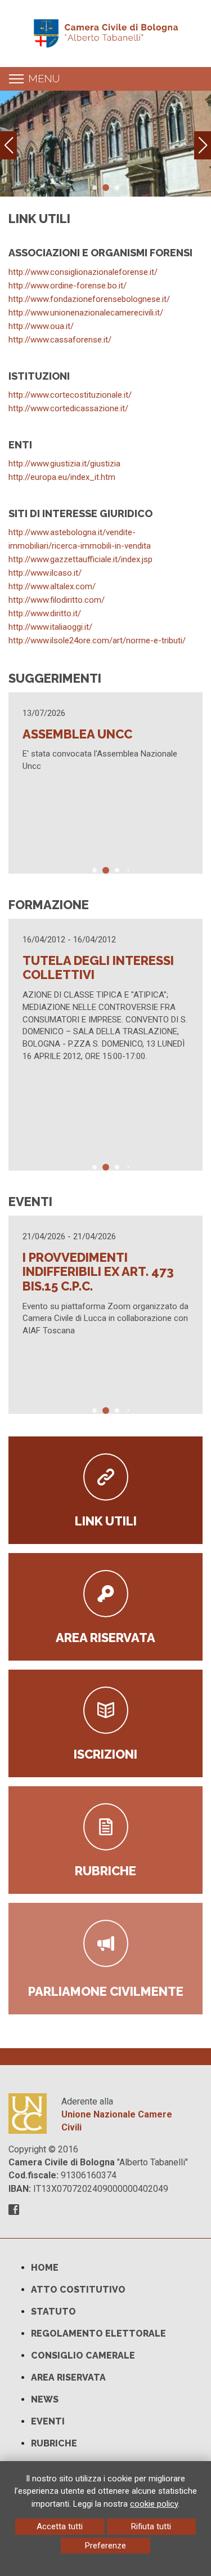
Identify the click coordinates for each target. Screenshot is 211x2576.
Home (45, 2268)
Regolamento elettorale (98, 2333)
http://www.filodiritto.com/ (57, 600)
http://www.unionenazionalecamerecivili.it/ (86, 313)
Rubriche (54, 2443)
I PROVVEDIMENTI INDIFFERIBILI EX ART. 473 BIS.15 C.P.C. (98, 1272)
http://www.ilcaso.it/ (45, 573)
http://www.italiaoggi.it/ (50, 627)
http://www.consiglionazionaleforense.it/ (83, 272)
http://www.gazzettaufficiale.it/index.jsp (80, 559)
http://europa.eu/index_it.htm (62, 477)
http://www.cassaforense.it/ (60, 340)
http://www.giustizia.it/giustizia (64, 464)
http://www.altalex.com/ (52, 586)
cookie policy (154, 2504)
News (45, 2399)
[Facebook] (14, 2211)
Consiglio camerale (83, 2355)
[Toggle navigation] (16, 79)
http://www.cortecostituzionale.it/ (70, 395)
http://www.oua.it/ (41, 326)
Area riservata (68, 2377)
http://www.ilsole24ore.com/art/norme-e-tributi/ (97, 640)
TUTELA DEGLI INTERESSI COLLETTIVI (98, 968)
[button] (203, 145)
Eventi (48, 2421)
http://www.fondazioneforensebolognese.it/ (89, 299)
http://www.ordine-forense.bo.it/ (68, 286)
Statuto (53, 2312)
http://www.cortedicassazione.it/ (68, 408)
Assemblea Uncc (77, 734)
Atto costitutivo (78, 2290)
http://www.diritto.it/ (45, 613)
